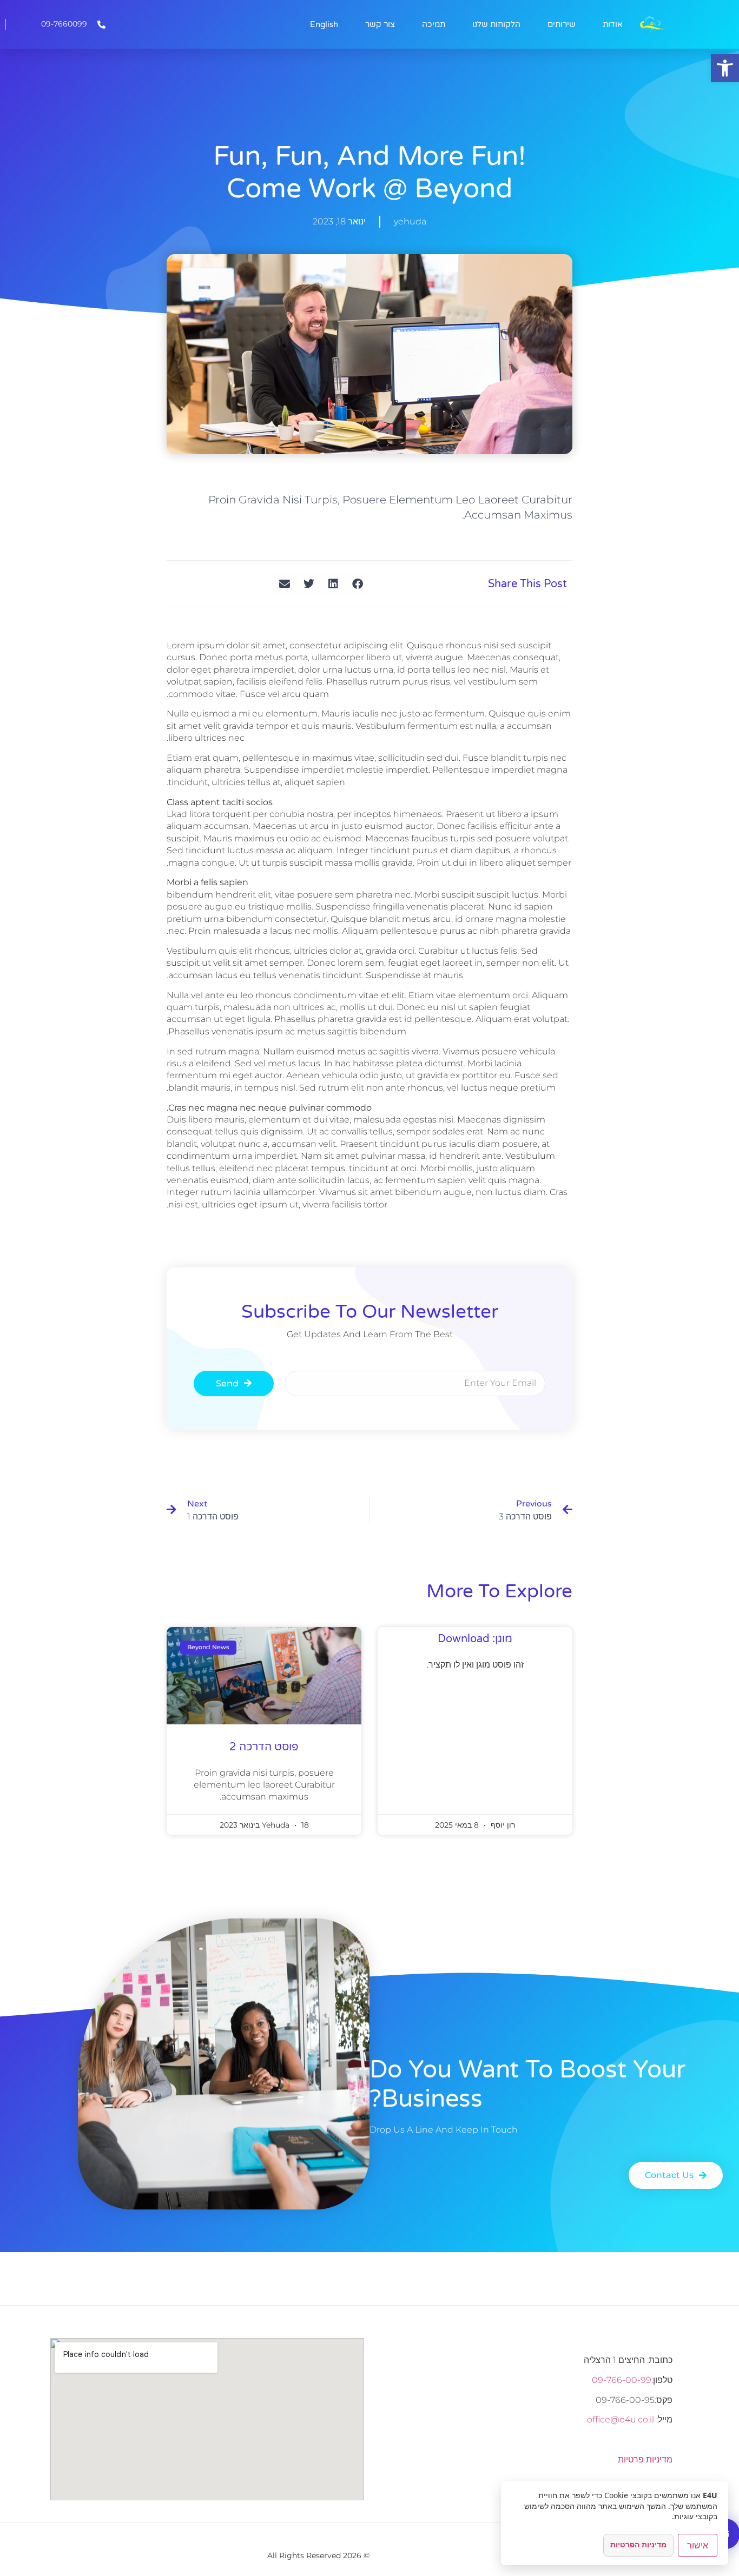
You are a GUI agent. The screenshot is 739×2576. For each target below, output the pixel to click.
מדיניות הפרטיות (638, 2544)
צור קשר (380, 24)
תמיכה (434, 24)
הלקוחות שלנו (496, 24)
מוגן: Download (475, 1639)
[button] (725, 68)
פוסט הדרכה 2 (264, 1747)
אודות (613, 24)
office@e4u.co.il (621, 2419)
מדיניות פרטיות (645, 2459)
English (324, 24)
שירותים (562, 24)
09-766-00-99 (622, 2380)
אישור (698, 2545)
